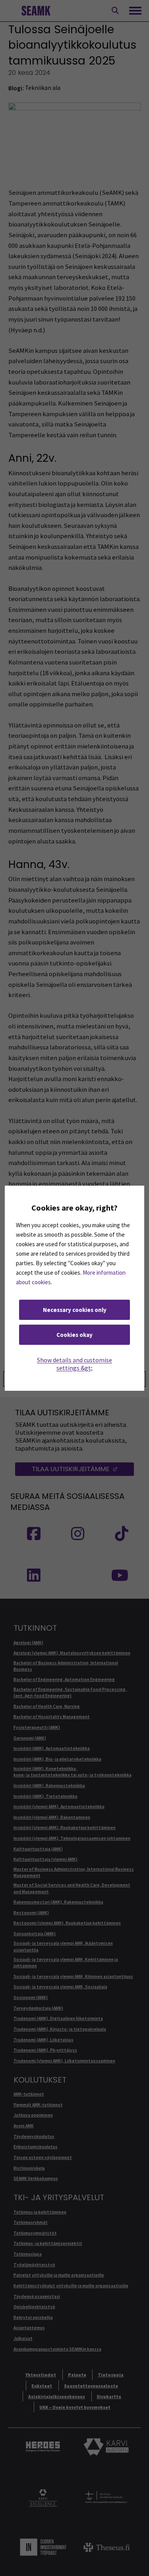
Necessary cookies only (75, 1310)
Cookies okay (74, 1335)
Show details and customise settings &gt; (74, 1364)
